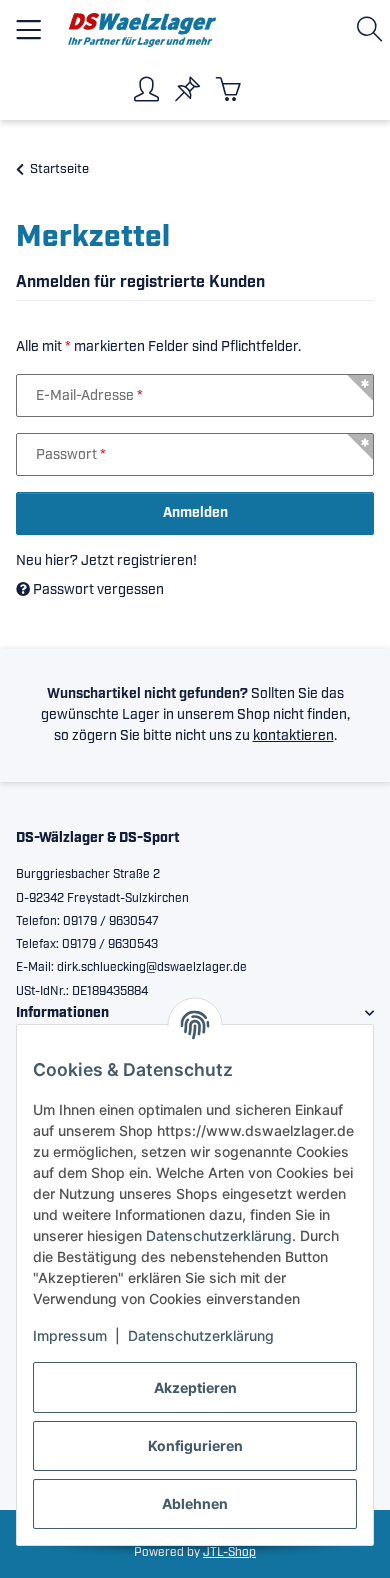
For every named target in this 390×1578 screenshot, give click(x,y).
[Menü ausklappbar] (28, 21)
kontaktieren (293, 736)
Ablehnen (195, 1503)
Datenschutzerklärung (219, 1235)
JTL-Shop (229, 1552)
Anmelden (195, 513)
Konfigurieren (195, 1445)
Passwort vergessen (97, 590)
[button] (373, 29)
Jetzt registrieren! (139, 561)
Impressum (70, 1335)
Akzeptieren (195, 1387)
